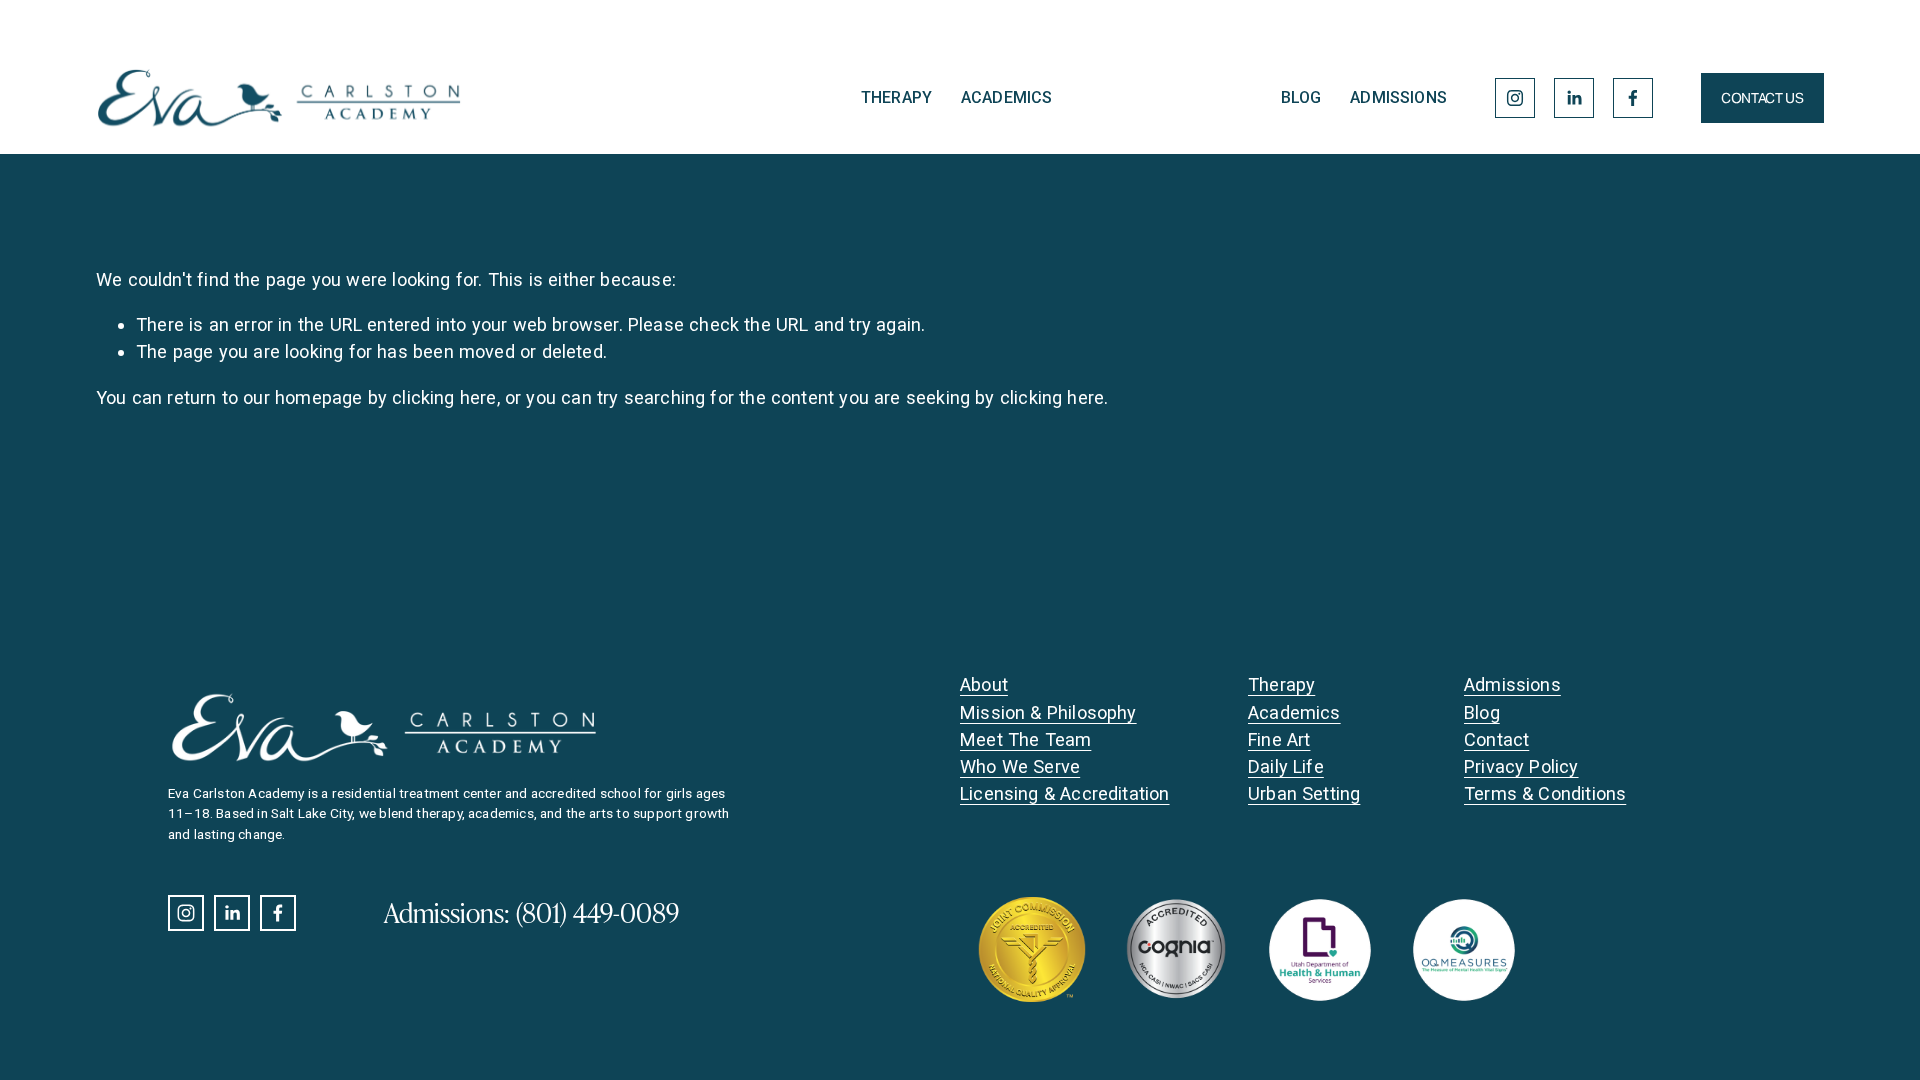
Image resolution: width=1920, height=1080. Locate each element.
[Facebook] (1633, 98)
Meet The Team (1025, 739)
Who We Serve (1020, 766)
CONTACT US (1762, 98)
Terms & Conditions (1545, 793)
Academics (1006, 97)
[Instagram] (1515, 98)
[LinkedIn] (1574, 98)
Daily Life (1286, 766)
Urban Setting (1304, 793)
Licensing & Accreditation (1065, 793)
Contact (1496, 739)
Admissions (1398, 97)
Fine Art (1279, 739)
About (984, 684)
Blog (1301, 97)
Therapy (896, 97)
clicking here (444, 397)
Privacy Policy (1521, 766)
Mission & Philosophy (1048, 712)
